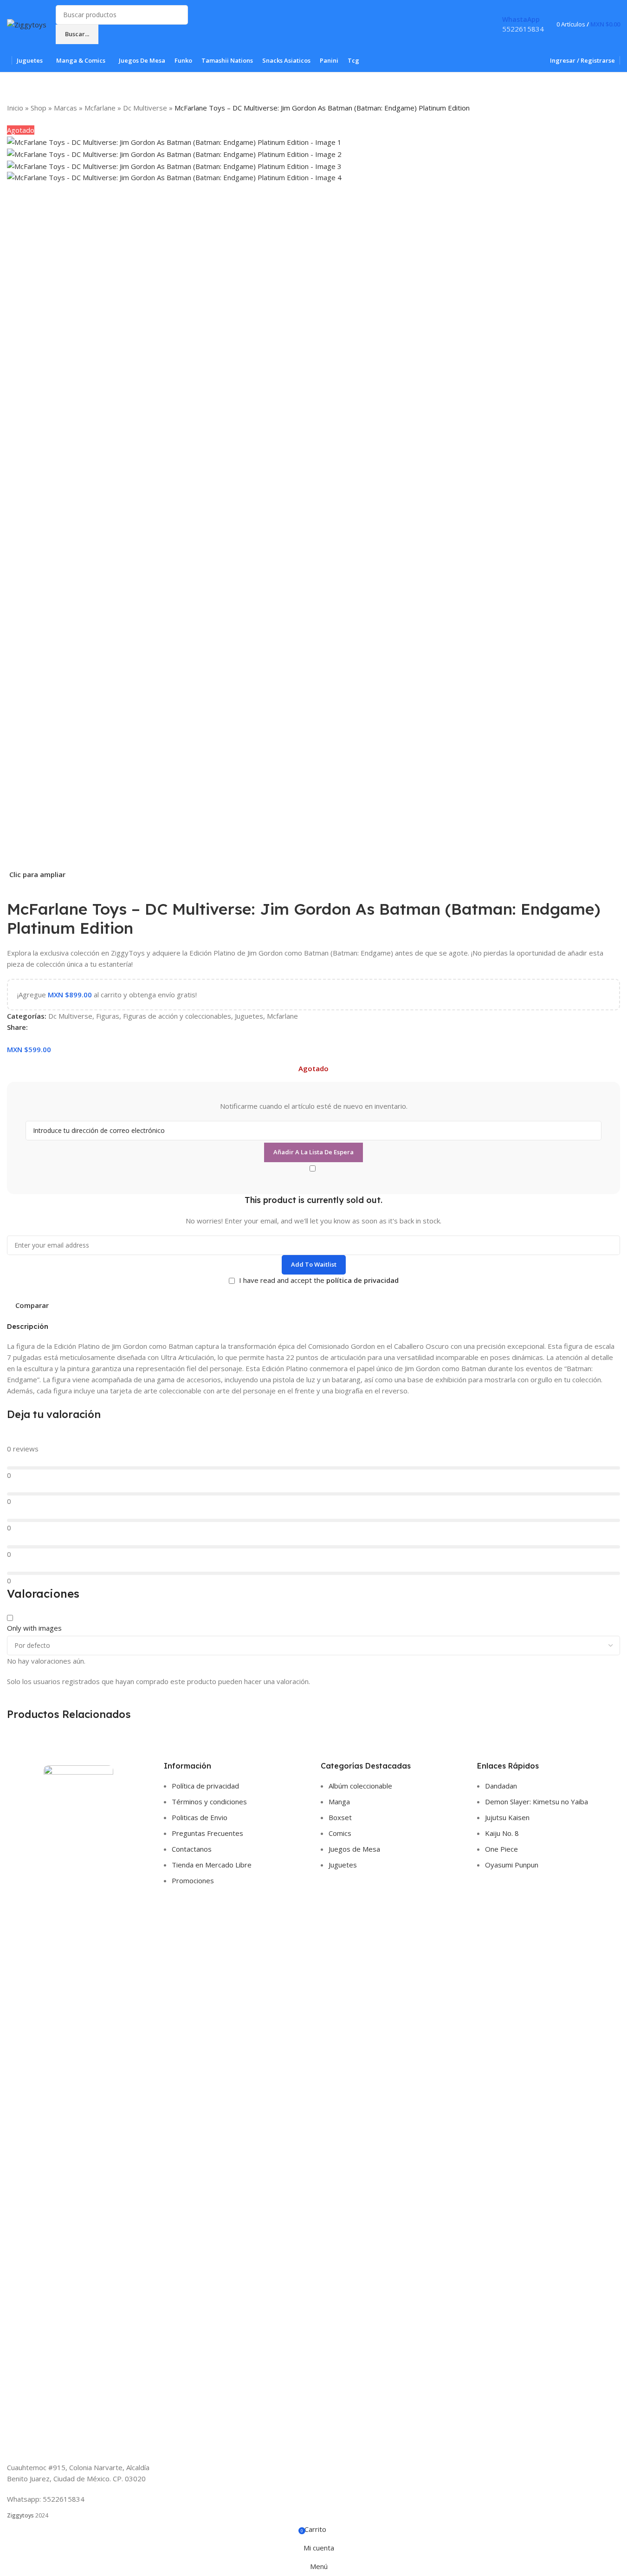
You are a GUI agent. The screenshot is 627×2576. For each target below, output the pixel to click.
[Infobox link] (313, 36)
